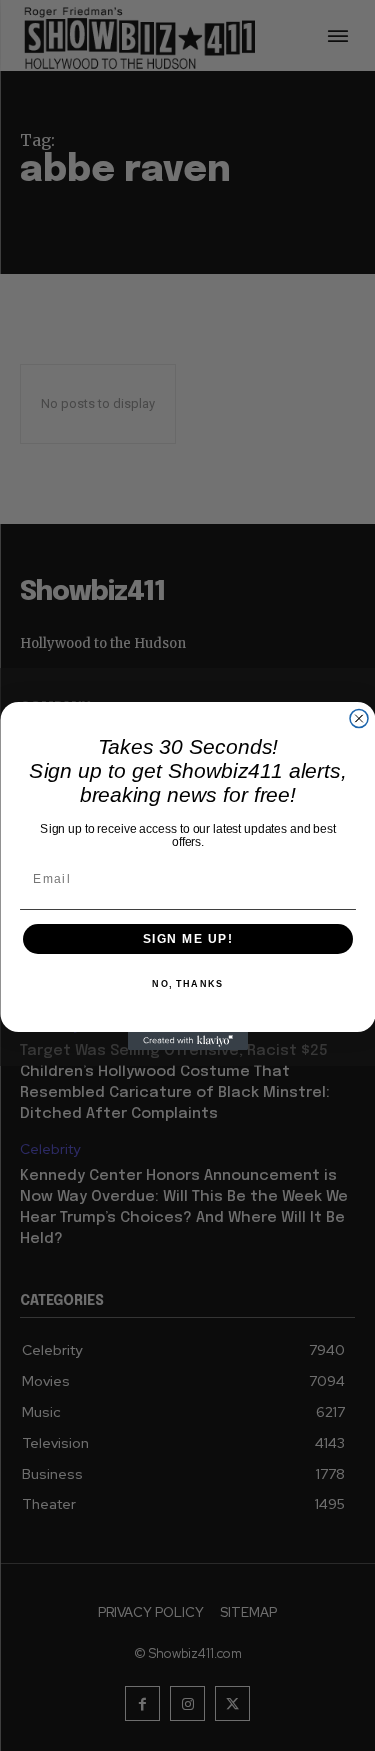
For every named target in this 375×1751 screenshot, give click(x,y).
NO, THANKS (187, 984)
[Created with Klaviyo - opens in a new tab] (188, 1041)
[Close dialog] (359, 718)
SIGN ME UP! (187, 938)
